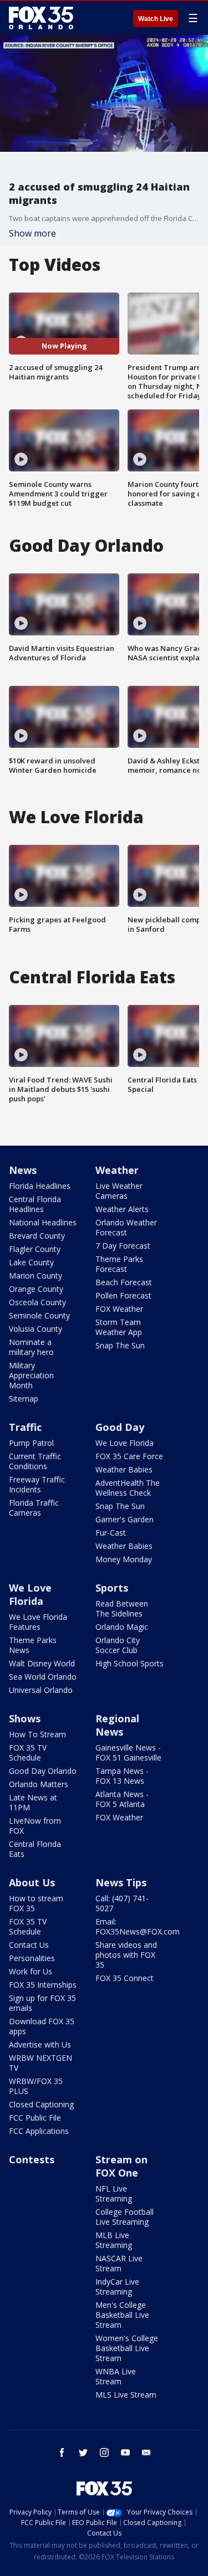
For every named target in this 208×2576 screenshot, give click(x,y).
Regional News (117, 1725)
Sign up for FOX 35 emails (42, 2003)
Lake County (31, 1262)
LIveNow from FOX (35, 1826)
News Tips (121, 1882)
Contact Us (29, 1945)
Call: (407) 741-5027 (122, 1903)
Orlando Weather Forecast (126, 1227)
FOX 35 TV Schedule (28, 1753)
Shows (25, 1718)
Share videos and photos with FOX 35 (126, 1955)
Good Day (120, 1427)
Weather (117, 1170)
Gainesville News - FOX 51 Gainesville (128, 1753)
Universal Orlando (41, 1690)
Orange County (36, 1289)
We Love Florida (125, 1443)
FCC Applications (39, 2131)
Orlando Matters (39, 1784)
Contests (32, 2159)
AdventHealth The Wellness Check (128, 1488)
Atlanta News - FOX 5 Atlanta (122, 1799)
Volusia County (35, 1329)
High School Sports (130, 1663)
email (146, 2452)
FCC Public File (35, 2118)
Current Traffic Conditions (35, 1461)
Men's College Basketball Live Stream (122, 2315)
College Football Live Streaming (125, 2217)
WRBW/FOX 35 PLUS (36, 2086)
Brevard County (37, 1236)
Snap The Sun (120, 1345)
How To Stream (37, 1734)
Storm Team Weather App (119, 1327)
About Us (32, 1882)
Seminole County (39, 1315)
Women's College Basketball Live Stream (127, 2348)
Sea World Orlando (43, 1677)
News (23, 1170)
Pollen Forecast (123, 1295)
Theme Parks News (33, 1645)
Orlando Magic (122, 1627)
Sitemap (24, 1399)
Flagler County (35, 1249)
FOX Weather (119, 1309)
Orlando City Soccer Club (118, 1645)
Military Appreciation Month (31, 1375)
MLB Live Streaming (114, 2240)
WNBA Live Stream (116, 2376)
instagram (104, 2452)
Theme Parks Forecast (119, 1264)
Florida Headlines (40, 1186)
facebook (62, 2452)
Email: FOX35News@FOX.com (138, 1926)
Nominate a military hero (31, 1347)
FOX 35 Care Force (129, 1456)
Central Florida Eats (35, 1849)
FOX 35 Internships (43, 1985)
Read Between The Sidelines (122, 1608)
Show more (32, 233)
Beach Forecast (124, 1282)
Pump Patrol (31, 1443)
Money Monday (124, 1559)
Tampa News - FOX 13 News (122, 1776)
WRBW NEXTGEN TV (40, 2063)
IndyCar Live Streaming (117, 2287)
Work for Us (31, 1971)
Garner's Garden (125, 1519)
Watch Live (156, 19)
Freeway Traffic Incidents (37, 1484)
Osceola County (37, 1302)
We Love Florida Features (38, 1622)
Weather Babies (124, 1469)
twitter (83, 2452)
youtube (125, 2452)
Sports (112, 1588)
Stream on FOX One (121, 2166)
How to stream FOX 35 (36, 1903)
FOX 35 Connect (125, 1978)
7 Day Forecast (123, 1246)
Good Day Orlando (43, 1771)
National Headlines (43, 1222)
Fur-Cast (111, 1533)
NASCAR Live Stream (119, 2263)
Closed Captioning (41, 2104)
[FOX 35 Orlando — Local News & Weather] (41, 18)
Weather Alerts (122, 1209)
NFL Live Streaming (114, 2193)
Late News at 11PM (33, 1802)
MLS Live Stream (126, 2395)
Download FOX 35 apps (42, 2026)
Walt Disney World (42, 1663)
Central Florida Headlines (35, 1204)
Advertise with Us (40, 2044)
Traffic (25, 1427)
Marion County (35, 1276)
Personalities (32, 1958)
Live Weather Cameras (119, 1191)
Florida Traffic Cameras (34, 1508)
